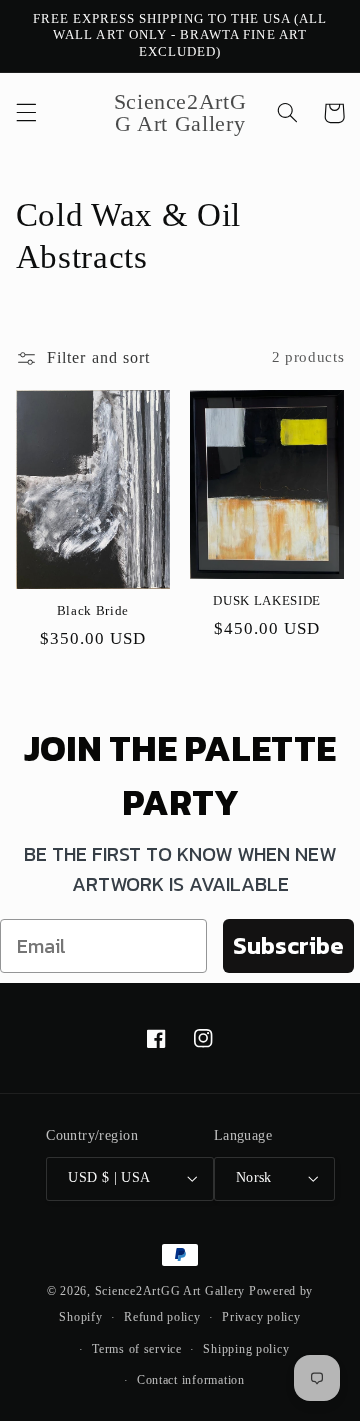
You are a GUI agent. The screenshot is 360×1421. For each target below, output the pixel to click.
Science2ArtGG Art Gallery (170, 1291)
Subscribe (288, 945)
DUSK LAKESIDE (267, 600)
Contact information (191, 1380)
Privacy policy (261, 1317)
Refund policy (162, 1317)
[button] (26, 113)
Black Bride (93, 610)
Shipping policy (246, 1349)
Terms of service (137, 1349)
